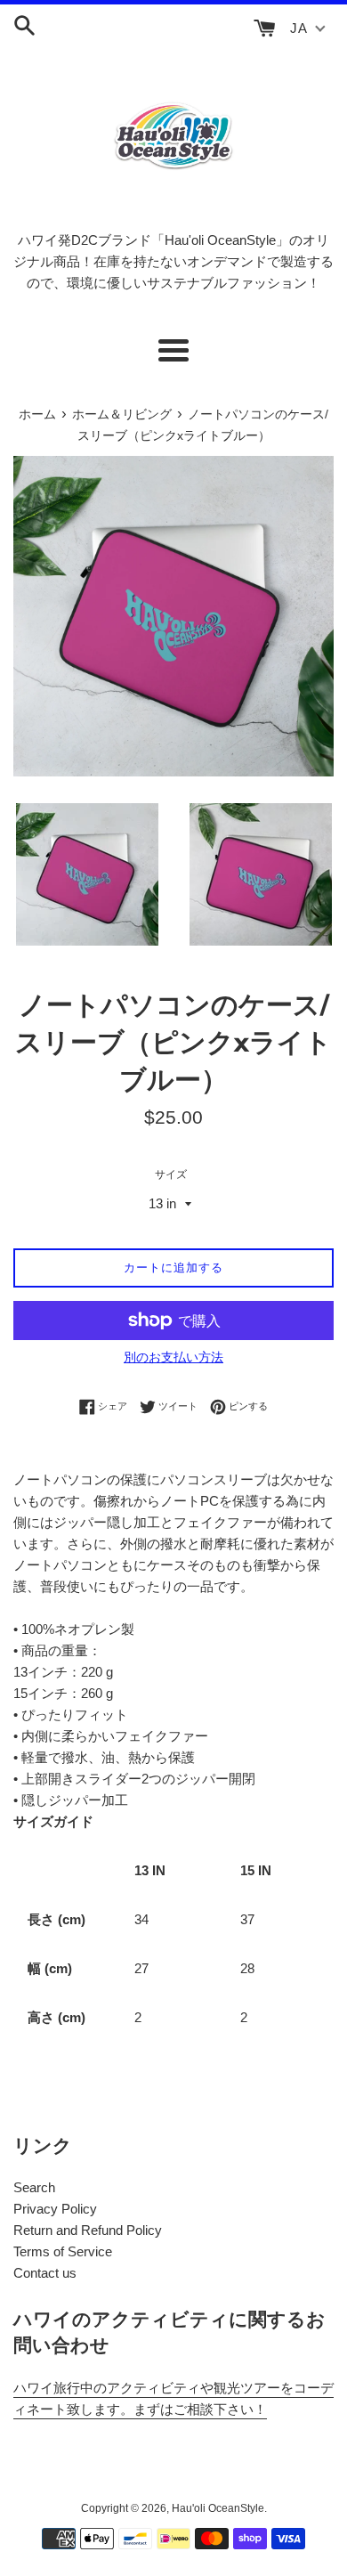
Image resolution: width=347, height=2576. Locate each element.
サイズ (171, 1174)
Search (34, 2187)
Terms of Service (63, 2251)
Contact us (45, 2273)
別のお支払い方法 (173, 1357)
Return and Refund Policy (88, 2230)
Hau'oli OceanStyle (218, 2508)
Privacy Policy (55, 2209)
